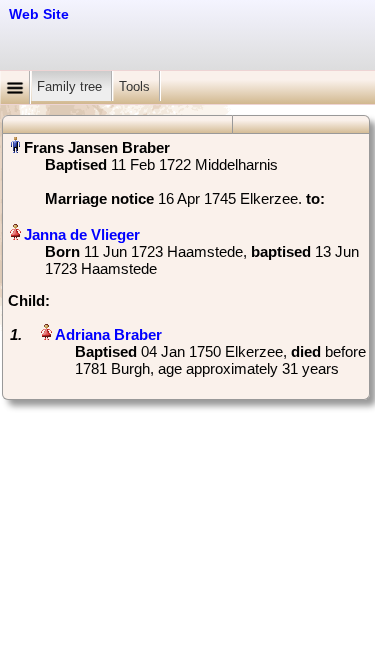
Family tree (71, 86)
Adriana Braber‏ (108, 334)
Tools (136, 86)
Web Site (39, 14)
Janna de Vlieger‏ (82, 234)
